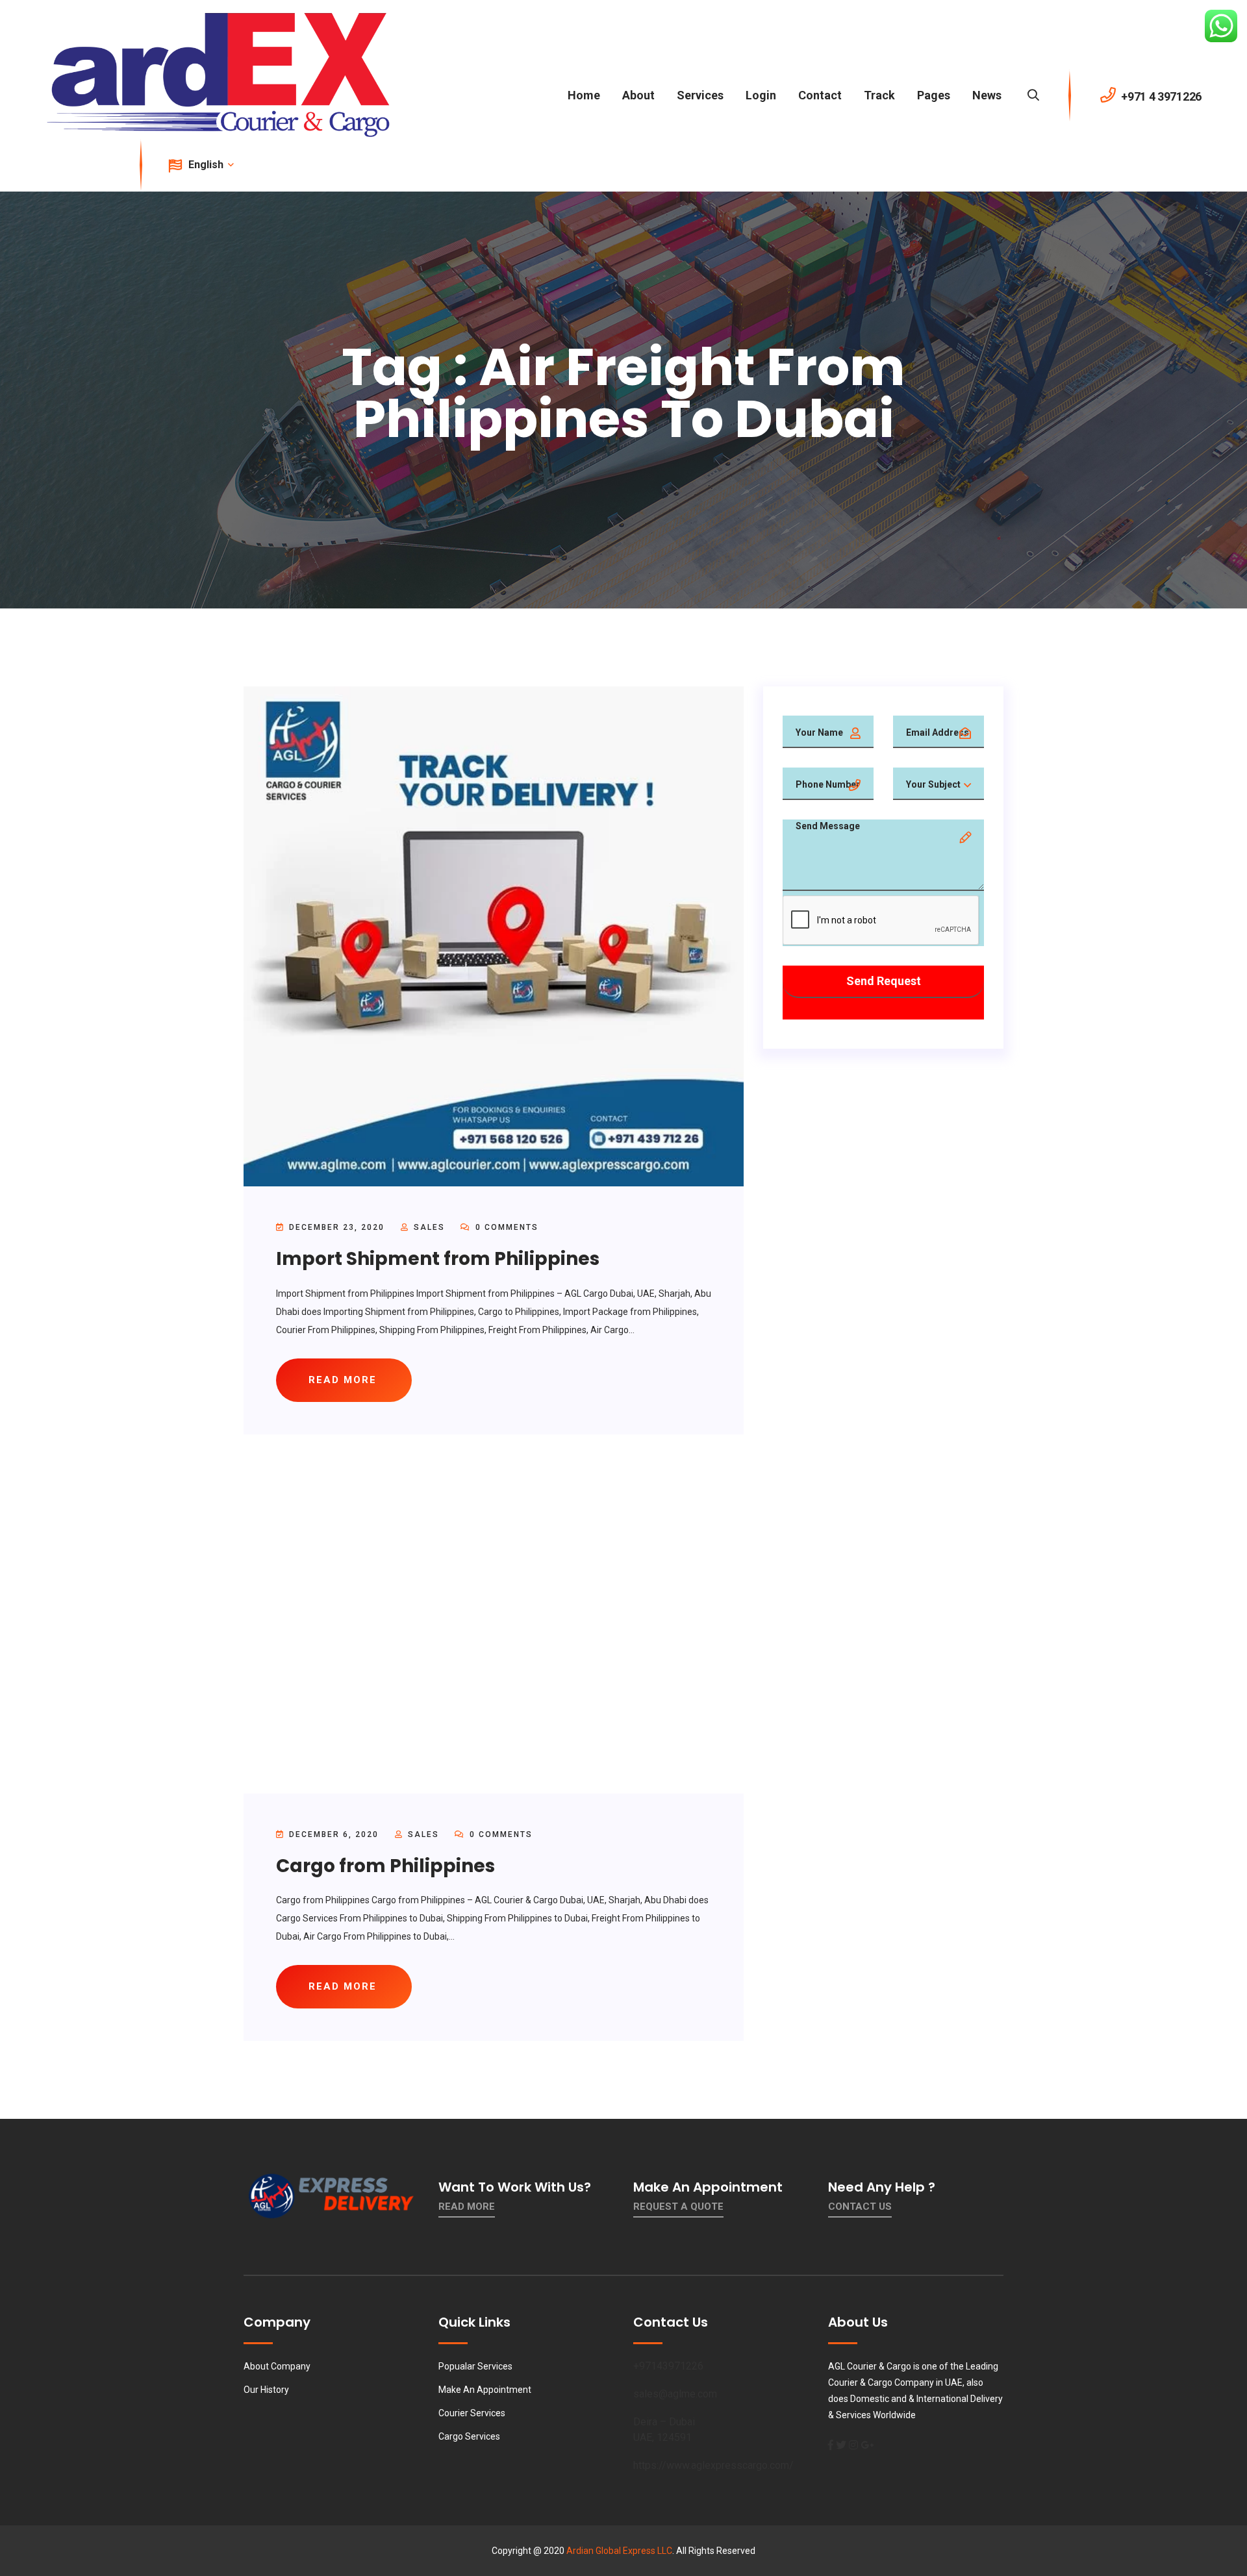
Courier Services (472, 2413)
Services (700, 95)
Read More (467, 2207)
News (987, 95)
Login (761, 95)
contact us (860, 2207)
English (207, 165)
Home (584, 95)
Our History (266, 2390)
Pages (934, 95)
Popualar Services (475, 2366)
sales (429, 1227)
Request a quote (678, 2207)
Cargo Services (469, 2436)
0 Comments (505, 1227)
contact (820, 95)
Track (879, 95)
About (638, 95)
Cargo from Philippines (385, 1866)
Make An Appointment (485, 2390)
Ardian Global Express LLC (619, 2551)
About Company (277, 2366)
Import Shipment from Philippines (438, 1259)
